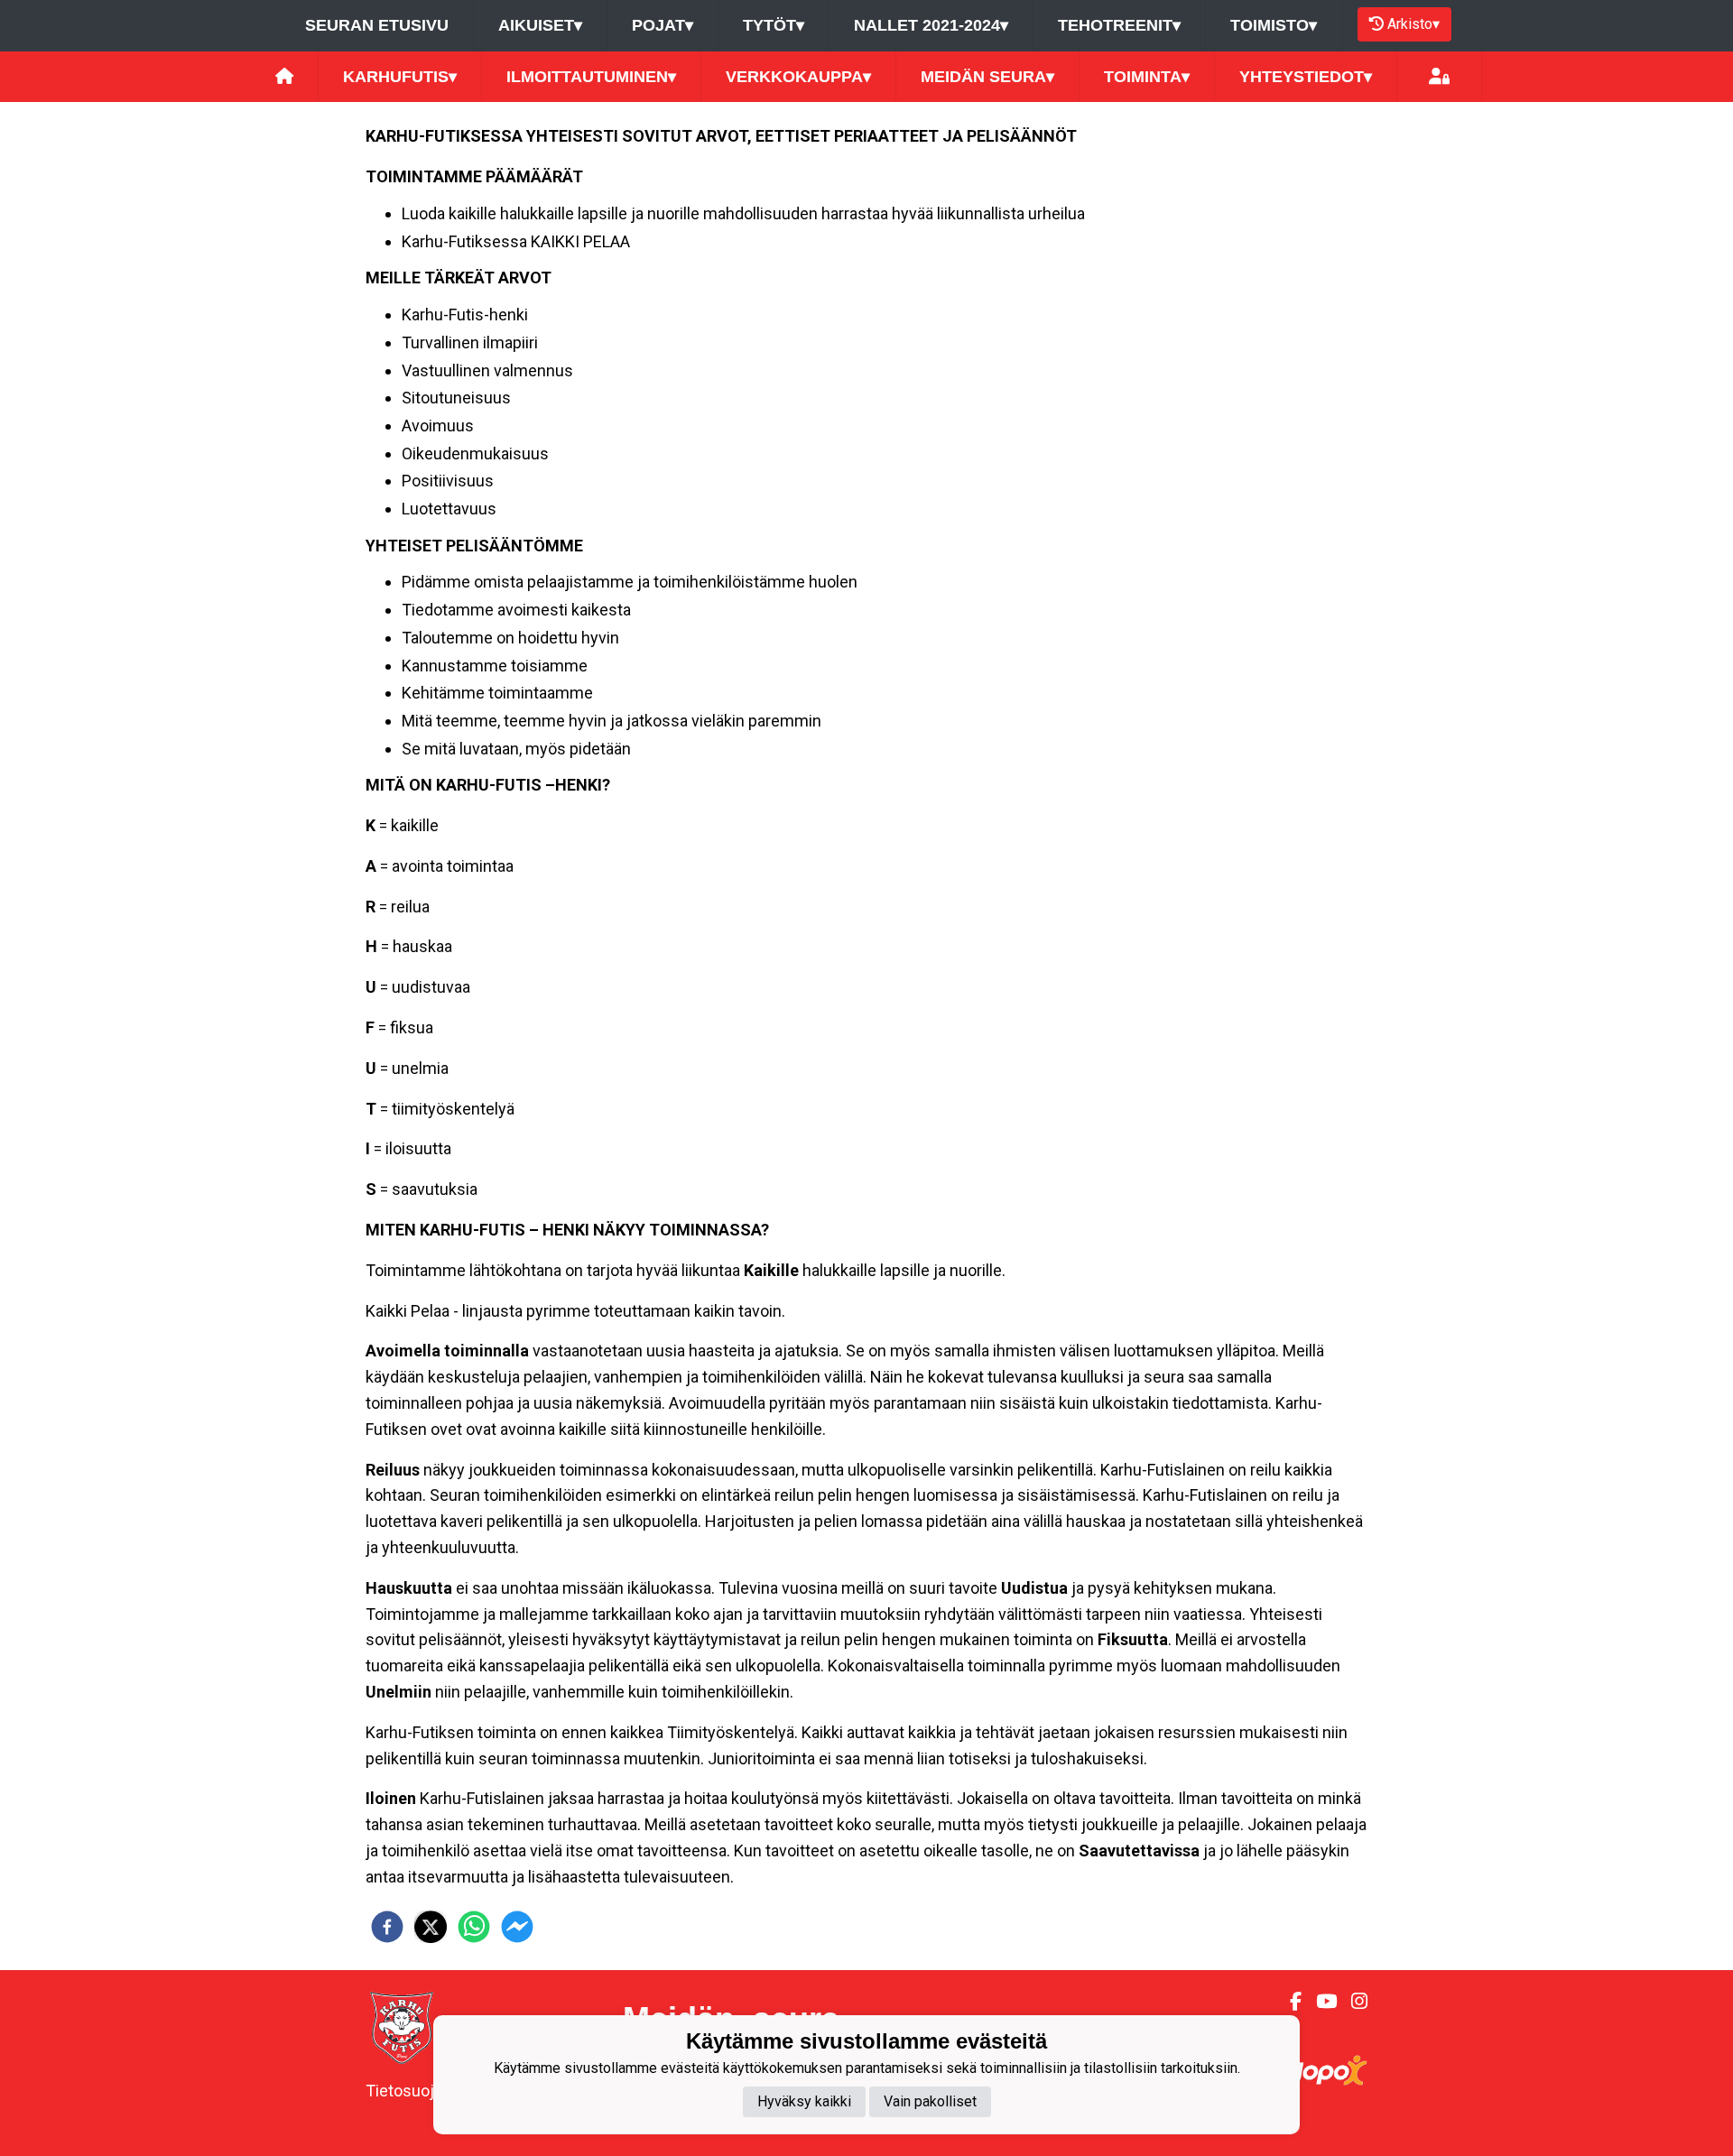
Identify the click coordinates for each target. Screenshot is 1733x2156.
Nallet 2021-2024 (931, 25)
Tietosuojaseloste (431, 2091)
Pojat (663, 25)
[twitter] (431, 1927)
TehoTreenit (1119, 25)
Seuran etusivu (377, 25)
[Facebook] (1288, 2002)
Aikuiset (540, 25)
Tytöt (774, 25)
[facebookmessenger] (517, 1927)
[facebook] (387, 1927)
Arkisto (1413, 24)
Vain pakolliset (930, 2101)
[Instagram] (1352, 2002)
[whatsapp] (474, 1927)
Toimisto (1274, 25)
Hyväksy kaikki (804, 2101)
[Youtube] (1319, 2002)
